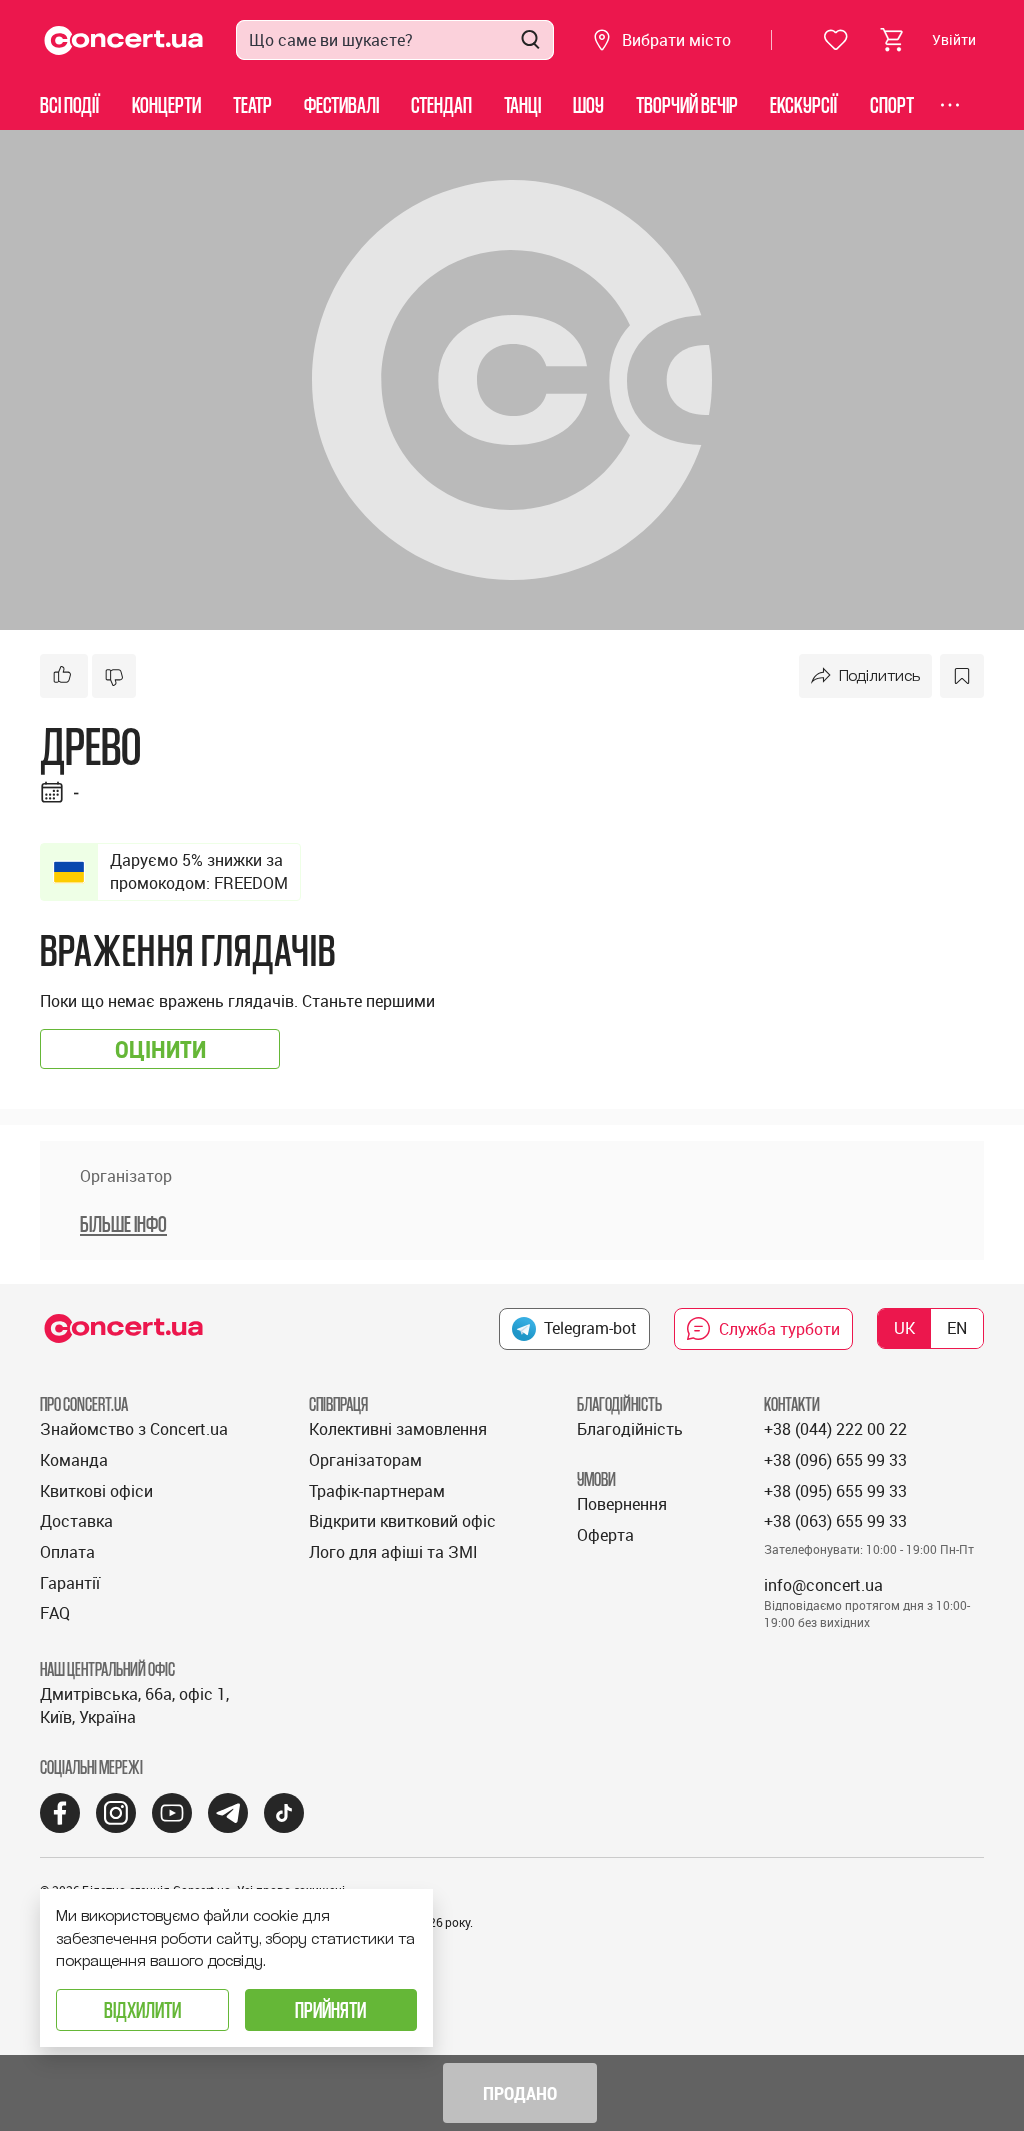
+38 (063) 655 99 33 (835, 1521)
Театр (252, 104)
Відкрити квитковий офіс (402, 1521)
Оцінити (160, 1049)
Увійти (954, 39)
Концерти (166, 104)
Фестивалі (341, 104)
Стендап (441, 104)
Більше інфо (123, 1224)
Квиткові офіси (96, 1491)
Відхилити (142, 2009)
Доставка (76, 1521)
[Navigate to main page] (124, 40)
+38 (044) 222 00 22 (835, 1429)
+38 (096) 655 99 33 (835, 1460)
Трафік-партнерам (377, 1491)
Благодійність (630, 1429)
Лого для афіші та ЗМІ (393, 1552)
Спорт (892, 104)
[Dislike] (114, 676)
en (957, 1328)
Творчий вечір (687, 104)
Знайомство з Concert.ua (134, 1429)
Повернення (622, 1504)
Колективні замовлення (398, 1429)
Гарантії (70, 1583)
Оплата (67, 1552)
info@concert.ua (823, 1585)
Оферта (605, 1535)
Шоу (588, 104)
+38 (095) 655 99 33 (835, 1491)
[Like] (64, 676)
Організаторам (365, 1460)
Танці (522, 104)
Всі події (70, 104)
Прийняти (330, 2009)
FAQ (55, 1613)
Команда (74, 1460)
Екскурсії (804, 104)
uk (904, 1328)
